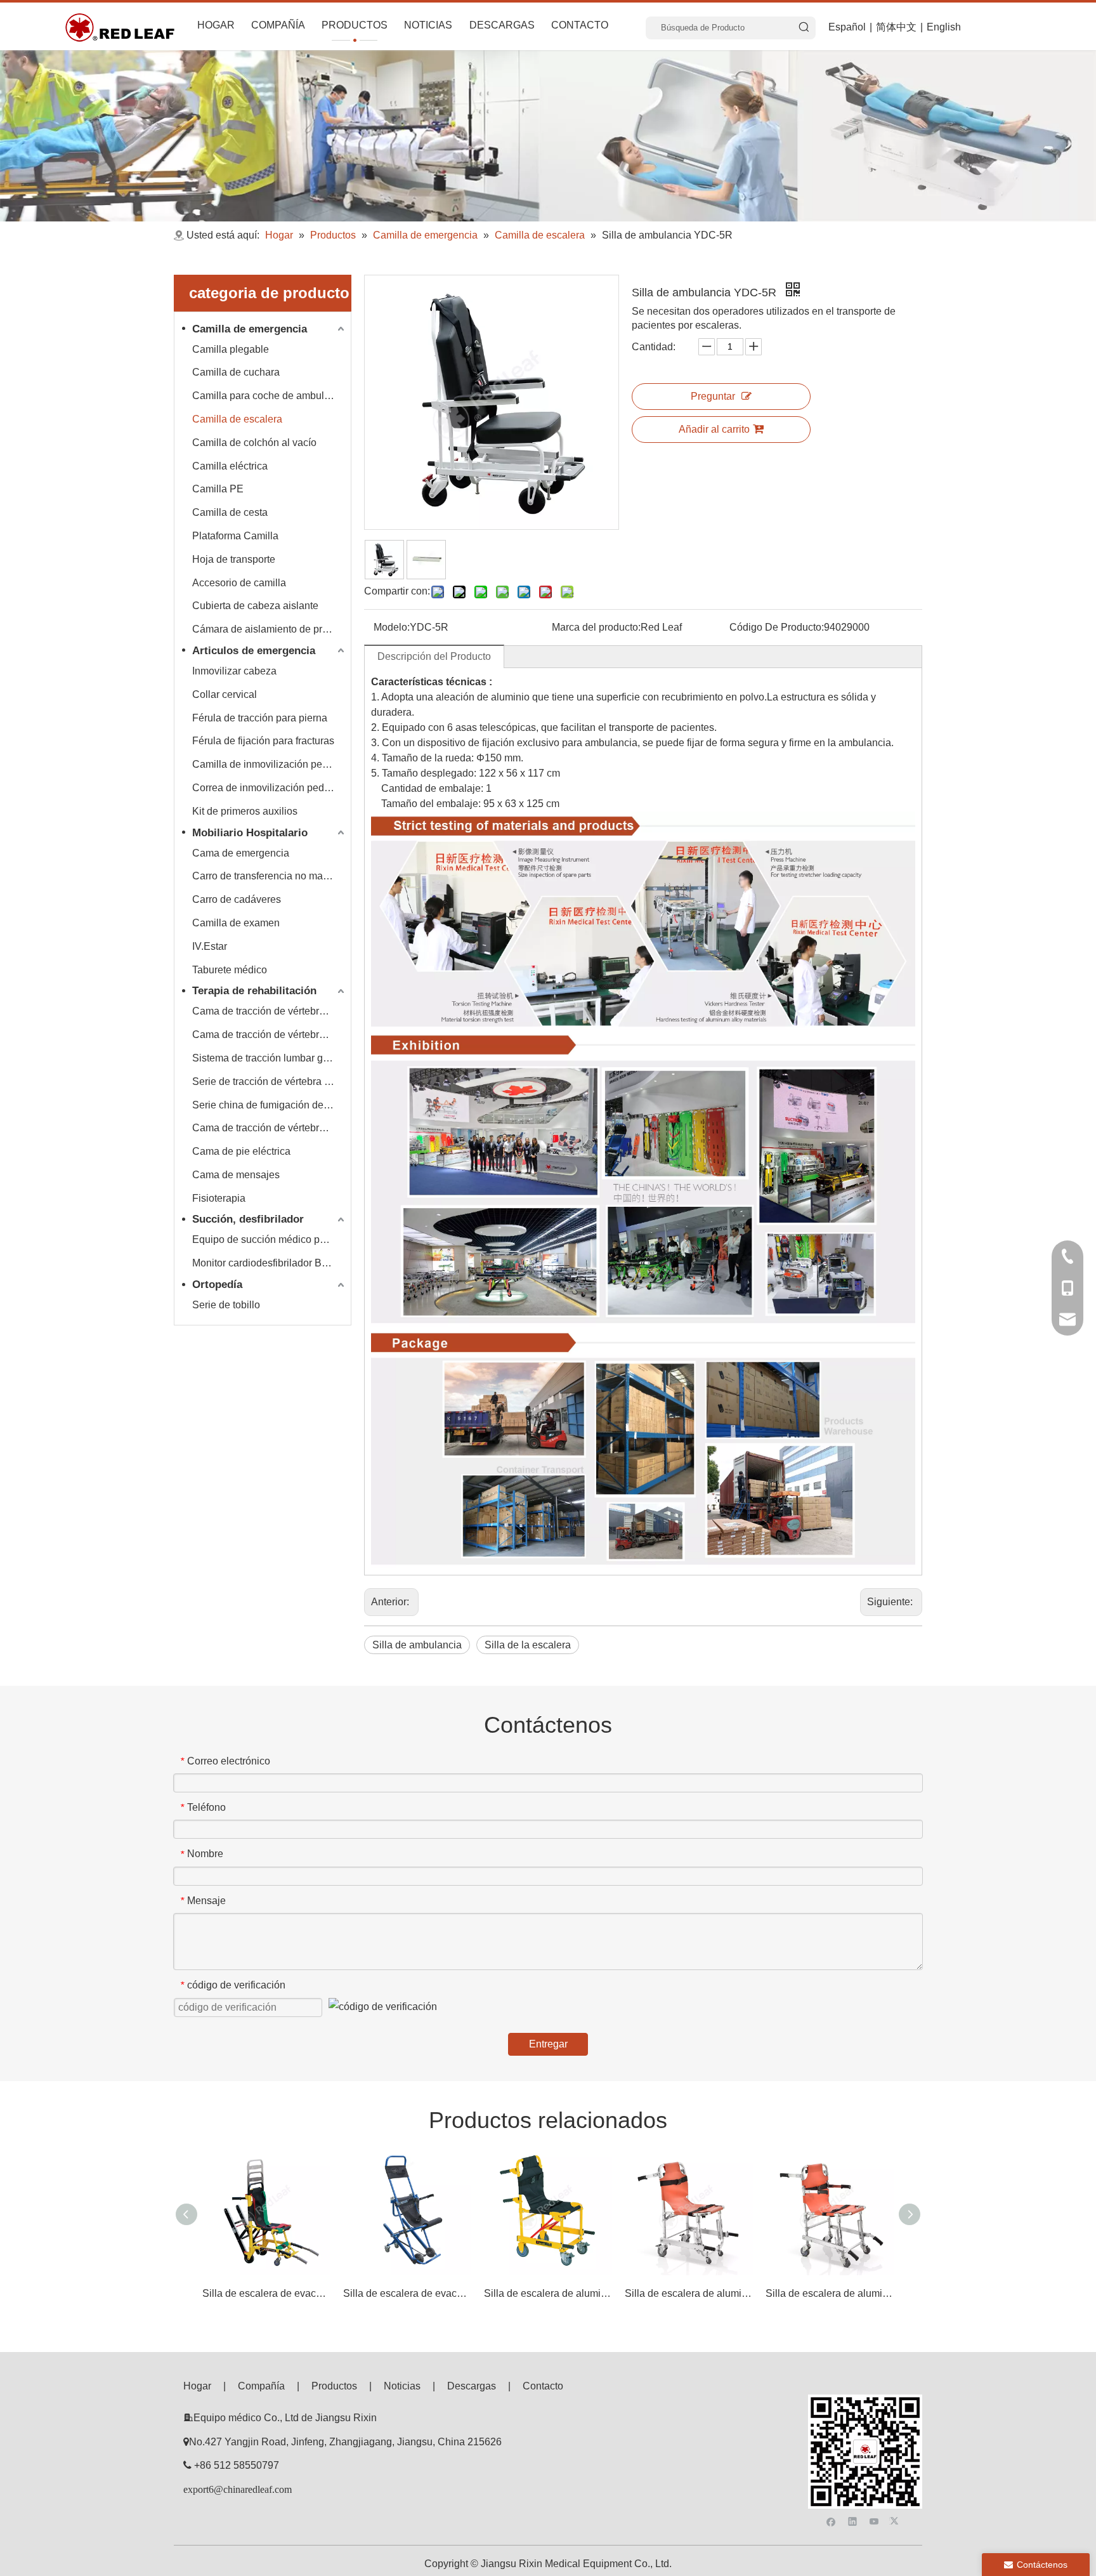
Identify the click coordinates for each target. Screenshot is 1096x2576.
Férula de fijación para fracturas (263, 741)
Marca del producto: (596, 627)
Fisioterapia (219, 1198)
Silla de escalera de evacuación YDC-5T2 (266, 2293)
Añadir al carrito (714, 429)
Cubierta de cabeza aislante (255, 606)
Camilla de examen (236, 923)
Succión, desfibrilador (248, 1219)
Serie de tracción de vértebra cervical (270, 1081)
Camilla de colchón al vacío (254, 443)
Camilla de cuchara (236, 372)
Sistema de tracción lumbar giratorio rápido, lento (270, 1058)
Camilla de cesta (230, 512)
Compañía (261, 2386)
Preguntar (713, 396)
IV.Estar (210, 946)
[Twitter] (896, 2520)
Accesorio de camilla (239, 583)
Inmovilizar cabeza (234, 671)
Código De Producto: (777, 627)
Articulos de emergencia (254, 651)
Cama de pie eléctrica (241, 1151)
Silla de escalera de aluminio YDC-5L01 (830, 2293)
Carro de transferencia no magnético (270, 876)
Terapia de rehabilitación (254, 991)
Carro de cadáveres (237, 899)
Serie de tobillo (226, 1305)
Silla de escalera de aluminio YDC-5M (548, 2293)
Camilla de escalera (237, 419)
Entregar (548, 2044)
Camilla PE (218, 489)
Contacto (543, 2386)
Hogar (197, 2386)
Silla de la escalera (528, 1645)
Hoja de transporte (234, 559)
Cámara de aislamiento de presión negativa (270, 629)
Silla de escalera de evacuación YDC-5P (407, 2293)
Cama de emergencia (241, 853)
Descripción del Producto (434, 656)
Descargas (472, 2386)
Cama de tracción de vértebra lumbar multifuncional (270, 1128)
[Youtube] (874, 2520)
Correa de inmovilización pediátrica (270, 788)
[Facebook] (831, 2520)
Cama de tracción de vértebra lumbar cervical (270, 1011)
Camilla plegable (231, 349)
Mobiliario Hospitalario (250, 833)
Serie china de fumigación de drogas (270, 1105)
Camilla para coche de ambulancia (270, 396)
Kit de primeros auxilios (245, 811)
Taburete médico (230, 970)
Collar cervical (225, 694)
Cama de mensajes (236, 1175)
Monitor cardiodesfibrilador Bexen (268, 1263)
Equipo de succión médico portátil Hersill (270, 1239)
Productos (334, 2386)
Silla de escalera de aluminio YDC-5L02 (689, 2293)
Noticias (402, 2386)
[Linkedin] (853, 2520)
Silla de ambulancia (417, 1645)
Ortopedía (217, 1285)
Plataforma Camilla (235, 536)
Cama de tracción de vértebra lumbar (270, 1035)
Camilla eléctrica (230, 466)
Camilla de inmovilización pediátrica (270, 764)
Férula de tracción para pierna (260, 718)
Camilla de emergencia (250, 329)
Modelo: (392, 627)
